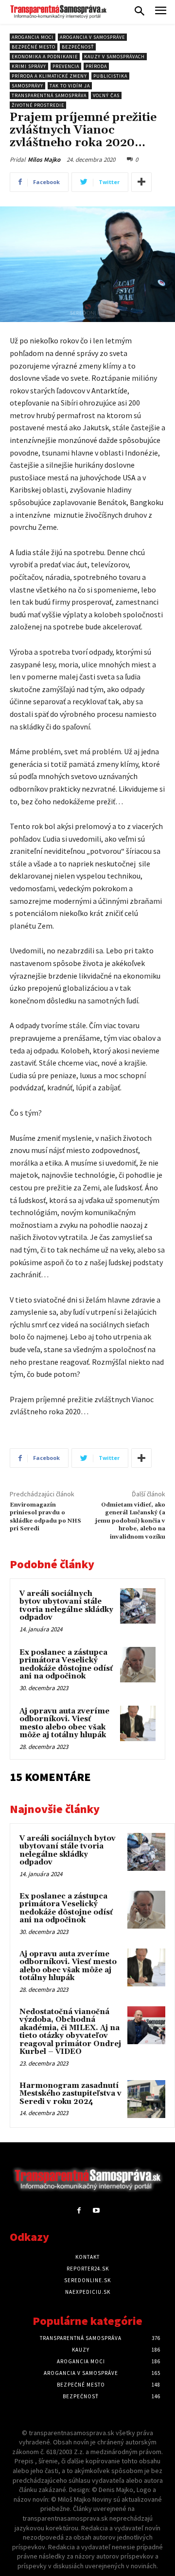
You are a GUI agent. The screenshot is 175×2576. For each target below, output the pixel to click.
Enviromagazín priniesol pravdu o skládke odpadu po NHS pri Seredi (45, 1517)
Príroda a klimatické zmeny (49, 76)
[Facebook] (79, 2211)
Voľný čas (106, 95)
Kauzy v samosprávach (114, 57)
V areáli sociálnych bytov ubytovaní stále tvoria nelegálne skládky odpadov (66, 1606)
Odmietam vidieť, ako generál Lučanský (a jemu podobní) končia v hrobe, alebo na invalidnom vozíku (130, 1521)
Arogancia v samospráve (92, 37)
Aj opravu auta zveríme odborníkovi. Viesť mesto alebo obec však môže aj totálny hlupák (64, 1723)
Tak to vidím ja (70, 86)
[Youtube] (96, 2211)
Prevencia (66, 66)
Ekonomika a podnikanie (45, 57)
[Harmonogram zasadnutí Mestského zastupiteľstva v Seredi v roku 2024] (146, 2099)
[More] (141, 182)
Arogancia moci (33, 37)
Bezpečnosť (78, 47)
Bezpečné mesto (34, 47)
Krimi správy (29, 66)
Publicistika (110, 76)
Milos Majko (44, 160)
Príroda (96, 66)
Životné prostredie (38, 105)
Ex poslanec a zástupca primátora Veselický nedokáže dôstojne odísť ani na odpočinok (66, 1665)
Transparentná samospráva (49, 95)
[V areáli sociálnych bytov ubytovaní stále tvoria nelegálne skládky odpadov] (138, 1606)
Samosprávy (27, 86)
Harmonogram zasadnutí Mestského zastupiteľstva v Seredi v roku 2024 (70, 2094)
